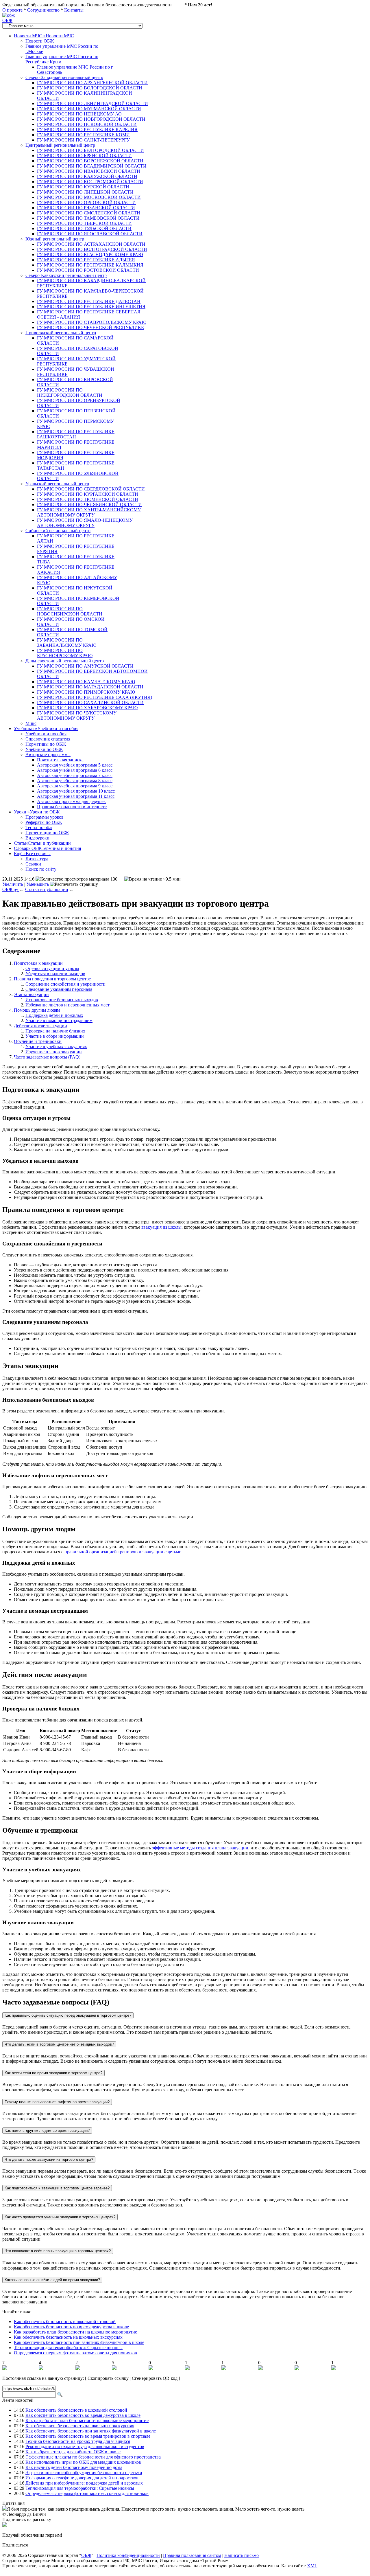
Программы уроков (45, 817)
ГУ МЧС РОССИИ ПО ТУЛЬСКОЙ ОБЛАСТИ (84, 228)
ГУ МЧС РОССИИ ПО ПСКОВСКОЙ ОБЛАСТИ (87, 124)
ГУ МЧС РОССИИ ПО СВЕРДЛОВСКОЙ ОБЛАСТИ (91, 489)
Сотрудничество (43, 10)
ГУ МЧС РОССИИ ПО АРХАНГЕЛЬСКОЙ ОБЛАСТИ (92, 83)
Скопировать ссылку (108, 2378)
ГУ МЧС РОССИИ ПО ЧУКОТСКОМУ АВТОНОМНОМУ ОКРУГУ (77, 715)
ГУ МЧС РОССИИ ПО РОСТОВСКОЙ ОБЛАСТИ (88, 270)
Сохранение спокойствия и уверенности (65, 984)
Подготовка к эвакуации (38, 963)
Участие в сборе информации (55, 1036)
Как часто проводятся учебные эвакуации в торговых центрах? (60, 2217)
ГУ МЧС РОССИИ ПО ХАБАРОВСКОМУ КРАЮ (87, 708)
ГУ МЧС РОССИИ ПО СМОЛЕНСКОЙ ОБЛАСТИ (89, 213)
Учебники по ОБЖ (44, 749)
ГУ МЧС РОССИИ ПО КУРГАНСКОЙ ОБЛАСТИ (88, 494)
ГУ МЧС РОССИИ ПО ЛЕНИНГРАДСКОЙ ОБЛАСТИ (92, 103)
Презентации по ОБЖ (47, 833)
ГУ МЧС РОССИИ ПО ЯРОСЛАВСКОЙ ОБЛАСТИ (90, 234)
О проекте (12, 10)
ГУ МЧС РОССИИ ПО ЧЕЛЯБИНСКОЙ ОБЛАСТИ (89, 505)
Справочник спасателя (48, 739)
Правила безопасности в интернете (72, 807)
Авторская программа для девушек (71, 801)
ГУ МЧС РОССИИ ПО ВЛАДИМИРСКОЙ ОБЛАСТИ (92, 166)
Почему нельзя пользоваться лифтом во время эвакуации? (57, 2102)
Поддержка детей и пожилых (54, 1015)
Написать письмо (242, 2555)
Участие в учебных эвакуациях (56, 1047)
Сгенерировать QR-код (155, 2378)
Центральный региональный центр (60, 145)
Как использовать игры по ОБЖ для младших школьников (83, 2462)
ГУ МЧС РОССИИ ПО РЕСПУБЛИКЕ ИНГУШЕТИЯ (91, 307)
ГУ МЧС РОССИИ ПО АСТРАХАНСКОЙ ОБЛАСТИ (91, 244)
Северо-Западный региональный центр (64, 77)
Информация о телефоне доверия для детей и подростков (82, 2478)
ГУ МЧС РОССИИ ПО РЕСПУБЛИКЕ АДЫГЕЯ (86, 260)
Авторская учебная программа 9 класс (75, 786)
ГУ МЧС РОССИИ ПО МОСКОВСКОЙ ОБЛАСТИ (89, 197)
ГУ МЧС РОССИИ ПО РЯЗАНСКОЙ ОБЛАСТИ (86, 208)
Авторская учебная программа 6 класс (75, 770)
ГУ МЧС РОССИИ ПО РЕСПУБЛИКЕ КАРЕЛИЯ (87, 129)
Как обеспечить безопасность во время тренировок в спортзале (88, 2436)
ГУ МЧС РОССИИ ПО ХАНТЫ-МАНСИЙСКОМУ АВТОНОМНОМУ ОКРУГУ (89, 512)
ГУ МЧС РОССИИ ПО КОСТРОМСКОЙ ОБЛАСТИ (90, 182)
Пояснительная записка (60, 760)
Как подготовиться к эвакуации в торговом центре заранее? (57, 2188)
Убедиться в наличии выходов (55, 974)
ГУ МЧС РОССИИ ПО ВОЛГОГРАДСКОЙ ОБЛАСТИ (92, 249)
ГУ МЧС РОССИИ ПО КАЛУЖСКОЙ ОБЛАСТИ (87, 176)
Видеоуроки (37, 838)
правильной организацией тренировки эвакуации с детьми (123, 1552)
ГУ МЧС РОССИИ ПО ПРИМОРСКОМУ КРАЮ (86, 692)
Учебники (46, 728)
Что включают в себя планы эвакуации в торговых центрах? (58, 2251)
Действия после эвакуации (40, 1026)
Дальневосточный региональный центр (65, 661)
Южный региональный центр (55, 239)
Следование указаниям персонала (59, 989)
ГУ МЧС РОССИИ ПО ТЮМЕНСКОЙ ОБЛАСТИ (88, 499)
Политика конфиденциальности (128, 2555)
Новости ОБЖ (40, 41)
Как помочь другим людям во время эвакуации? (47, 2131)
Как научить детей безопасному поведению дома (74, 2467)
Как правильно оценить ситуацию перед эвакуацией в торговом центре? (68, 2015)
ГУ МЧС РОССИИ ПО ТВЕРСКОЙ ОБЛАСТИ (84, 223)
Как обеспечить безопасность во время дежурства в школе (71, 2327)
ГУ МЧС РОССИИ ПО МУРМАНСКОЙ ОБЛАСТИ (89, 109)
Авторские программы (48, 755)
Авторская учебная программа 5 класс (75, 765)
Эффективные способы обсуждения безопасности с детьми (84, 2473)
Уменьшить (38, 884)
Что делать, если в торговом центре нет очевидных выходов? (59, 2044)
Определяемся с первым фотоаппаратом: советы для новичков (75, 2353)
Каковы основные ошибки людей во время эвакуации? (52, 2280)
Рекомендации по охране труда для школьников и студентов (85, 2447)
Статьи (42, 843)
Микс (31, 723)
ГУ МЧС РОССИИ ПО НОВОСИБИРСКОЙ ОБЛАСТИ (70, 611)
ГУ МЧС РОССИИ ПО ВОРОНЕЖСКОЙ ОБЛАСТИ (90, 161)
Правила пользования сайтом (192, 2555)
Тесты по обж (39, 827)
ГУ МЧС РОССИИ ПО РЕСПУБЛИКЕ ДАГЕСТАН (89, 301)
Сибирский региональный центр (58, 531)
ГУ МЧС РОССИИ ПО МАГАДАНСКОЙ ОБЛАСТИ (90, 687)
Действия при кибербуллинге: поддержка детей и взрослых (84, 2483)
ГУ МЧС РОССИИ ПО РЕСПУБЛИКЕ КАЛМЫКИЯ (90, 265)
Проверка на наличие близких (55, 1031)
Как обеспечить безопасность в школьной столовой (65, 2321)
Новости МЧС (44, 36)
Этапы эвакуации (31, 994)
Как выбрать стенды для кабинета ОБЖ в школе (73, 2452)
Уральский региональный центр (57, 484)
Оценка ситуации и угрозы (52, 968)
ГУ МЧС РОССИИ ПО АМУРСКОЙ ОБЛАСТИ (85, 666)
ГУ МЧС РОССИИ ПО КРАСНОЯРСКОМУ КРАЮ (65, 653)
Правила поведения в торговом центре (52, 979)
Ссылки (33, 864)
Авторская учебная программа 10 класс (76, 791)
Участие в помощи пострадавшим (59, 1020)
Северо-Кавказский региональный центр (66, 275)
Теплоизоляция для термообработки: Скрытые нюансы (68, 2348)
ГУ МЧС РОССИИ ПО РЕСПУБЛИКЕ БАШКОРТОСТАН (76, 434)
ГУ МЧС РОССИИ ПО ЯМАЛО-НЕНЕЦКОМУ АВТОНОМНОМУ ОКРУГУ (85, 523)
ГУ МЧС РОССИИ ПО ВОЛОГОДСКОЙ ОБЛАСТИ (90, 88)
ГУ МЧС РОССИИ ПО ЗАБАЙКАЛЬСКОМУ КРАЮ (67, 643)
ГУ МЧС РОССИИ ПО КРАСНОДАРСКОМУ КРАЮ (90, 255)
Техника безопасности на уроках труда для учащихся (78, 2441)
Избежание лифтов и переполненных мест (67, 1005)
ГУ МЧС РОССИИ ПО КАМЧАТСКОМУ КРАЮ (86, 682)
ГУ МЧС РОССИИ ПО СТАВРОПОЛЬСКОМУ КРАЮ (92, 322)
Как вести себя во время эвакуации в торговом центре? (53, 2073)
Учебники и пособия (46, 734)
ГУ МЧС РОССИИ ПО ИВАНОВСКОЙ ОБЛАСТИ (89, 171)
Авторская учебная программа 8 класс (75, 781)
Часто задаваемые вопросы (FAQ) (47, 1057)
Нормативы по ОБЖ (46, 744)
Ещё (32, 854)
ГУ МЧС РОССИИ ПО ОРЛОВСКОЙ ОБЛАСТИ (86, 202)
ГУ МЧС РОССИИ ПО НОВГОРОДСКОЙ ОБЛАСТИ (91, 119)
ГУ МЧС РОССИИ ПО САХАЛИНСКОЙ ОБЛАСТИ (90, 702)
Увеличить (13, 884)
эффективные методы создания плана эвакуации (200, 1848)
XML (312, 2566)
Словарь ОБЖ (47, 848)
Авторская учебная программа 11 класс (76, 796)
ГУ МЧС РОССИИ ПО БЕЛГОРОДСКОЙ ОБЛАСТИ (90, 150)
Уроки (37, 812)
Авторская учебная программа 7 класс (75, 775)
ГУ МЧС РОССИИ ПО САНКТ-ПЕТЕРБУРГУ (83, 140)
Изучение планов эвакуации (54, 1052)
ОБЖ (7, 20)
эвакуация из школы (161, 1227)
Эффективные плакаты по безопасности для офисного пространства (93, 2457)
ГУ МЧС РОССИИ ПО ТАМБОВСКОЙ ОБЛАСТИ (88, 218)
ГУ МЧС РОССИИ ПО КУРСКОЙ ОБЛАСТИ (83, 187)
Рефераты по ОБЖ (44, 822)
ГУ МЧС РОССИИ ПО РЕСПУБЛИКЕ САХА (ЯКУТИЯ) (95, 697)
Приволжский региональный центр (61, 333)
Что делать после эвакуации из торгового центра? (49, 2159)
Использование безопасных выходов (62, 1000)
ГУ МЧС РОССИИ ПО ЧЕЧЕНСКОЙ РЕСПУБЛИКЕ (90, 327)
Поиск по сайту (41, 869)
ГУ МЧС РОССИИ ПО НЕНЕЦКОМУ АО (79, 114)
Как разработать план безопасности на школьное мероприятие (75, 2332)
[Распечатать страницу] (74, 884)
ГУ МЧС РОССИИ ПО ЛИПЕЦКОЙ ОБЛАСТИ (85, 192)
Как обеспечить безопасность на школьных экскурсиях (68, 2337)
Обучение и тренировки (38, 1041)
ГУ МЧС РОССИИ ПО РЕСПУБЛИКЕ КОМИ (83, 135)
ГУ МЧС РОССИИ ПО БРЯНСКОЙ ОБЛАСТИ (84, 156)
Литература (37, 859)
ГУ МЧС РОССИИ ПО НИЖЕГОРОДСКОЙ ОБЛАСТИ (70, 393)
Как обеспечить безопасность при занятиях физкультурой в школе (79, 2342)
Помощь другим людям (37, 1010)
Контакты (74, 10)
